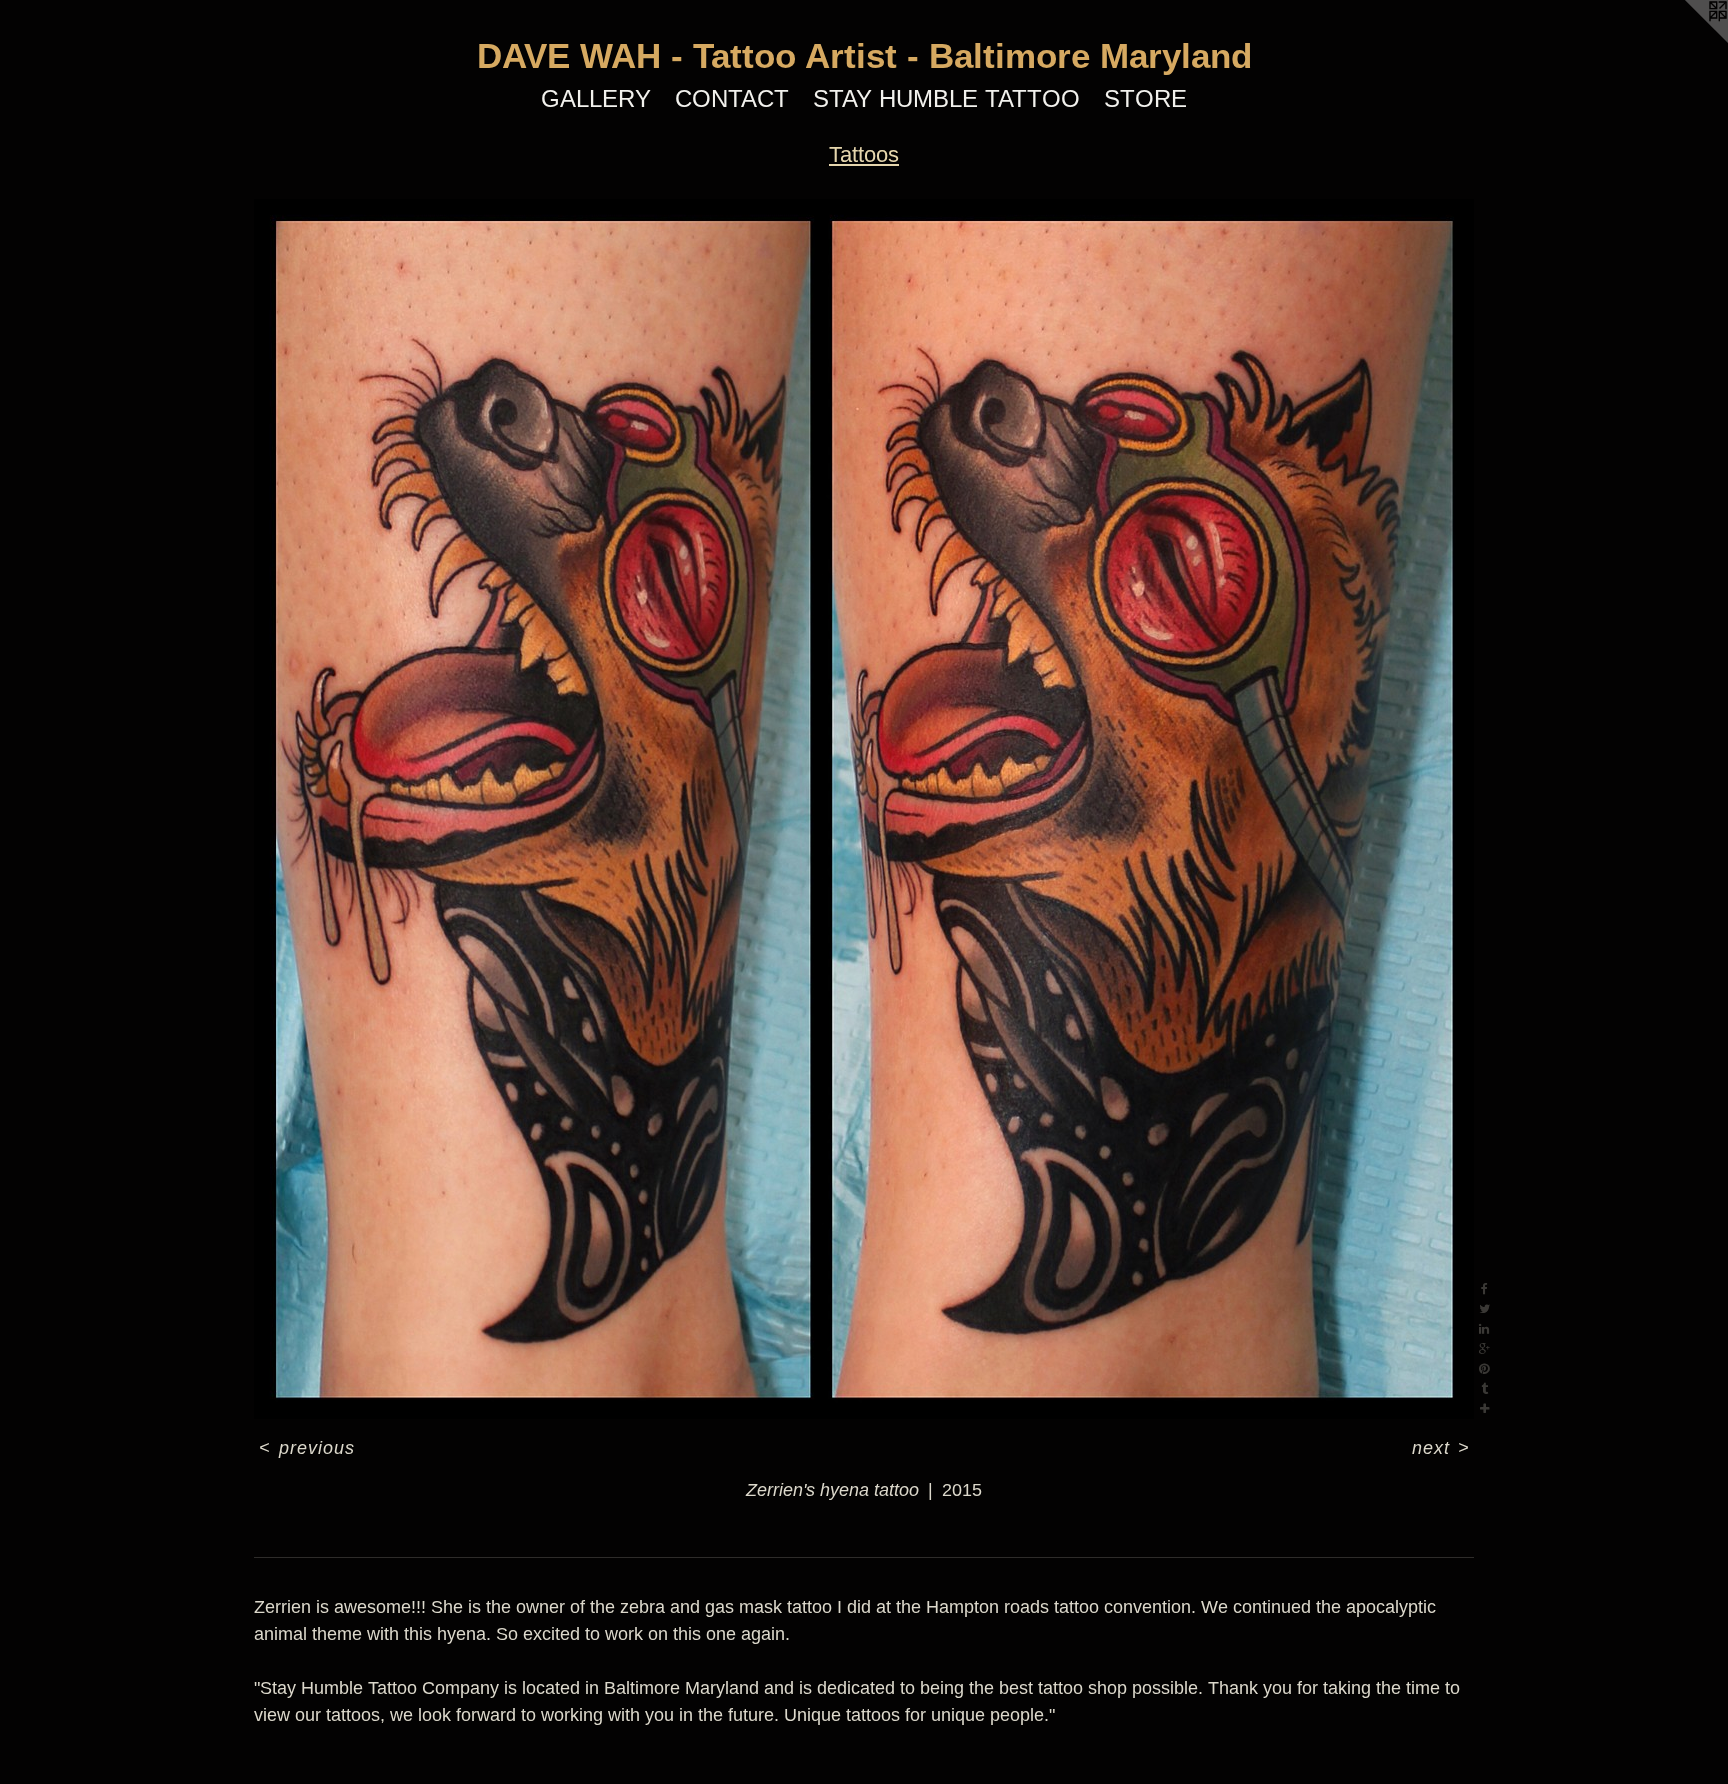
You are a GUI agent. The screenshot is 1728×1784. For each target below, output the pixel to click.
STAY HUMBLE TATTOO (946, 98)
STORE (1145, 98)
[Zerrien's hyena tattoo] (864, 809)
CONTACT (732, 98)
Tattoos (864, 154)
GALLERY (596, 98)
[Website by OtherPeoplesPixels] (1688, 40)
